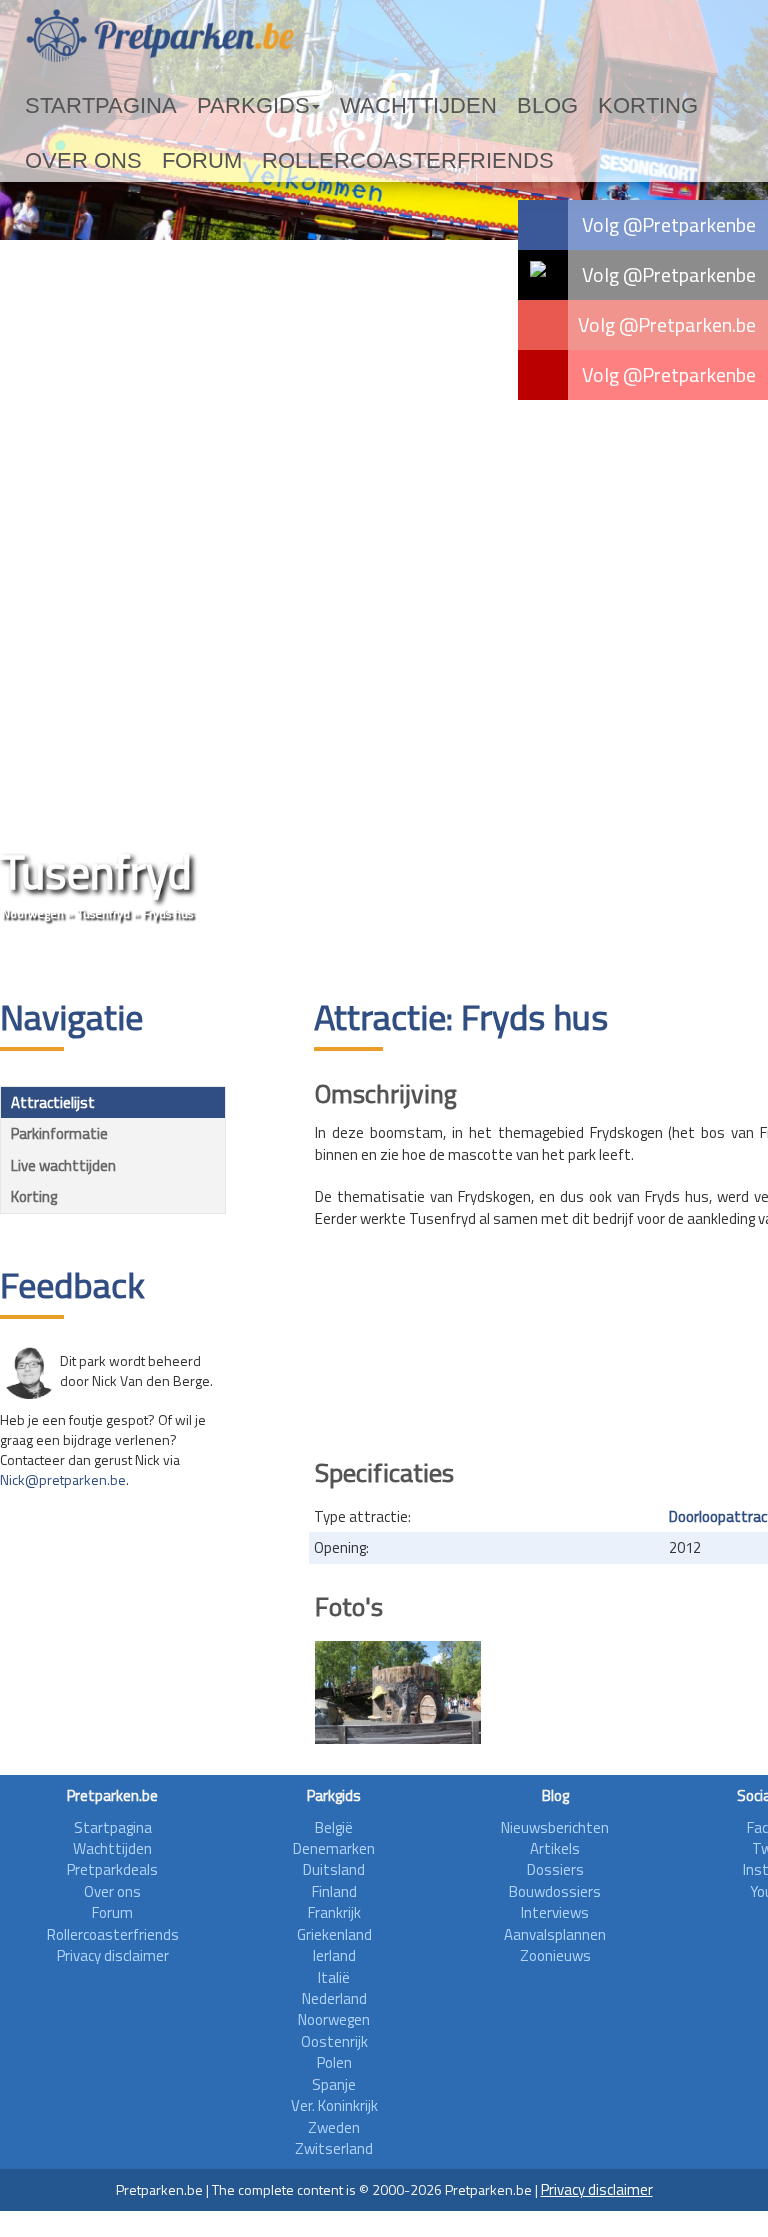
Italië (334, 1977)
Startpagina (76, 106)
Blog (395, 106)
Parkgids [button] (183, 106)
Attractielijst (53, 1102)
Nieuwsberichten (555, 1827)
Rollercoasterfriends (119, 161)
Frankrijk (334, 1912)
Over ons (555, 106)
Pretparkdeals (112, 1869)
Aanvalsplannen (555, 1934)
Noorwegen (33, 913)
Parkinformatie (59, 1133)
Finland (334, 1891)
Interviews (555, 1912)
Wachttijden (303, 106)
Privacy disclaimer (113, 1955)
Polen (334, 2062)
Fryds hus (168, 913)
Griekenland (334, 1934)
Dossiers (555, 1869)
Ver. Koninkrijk (334, 2105)
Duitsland (334, 1869)
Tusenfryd (103, 913)
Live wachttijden (63, 1165)
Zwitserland (334, 2148)
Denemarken (334, 1848)
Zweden (334, 2127)
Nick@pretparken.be (63, 1479)
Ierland (334, 1955)
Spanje (334, 2084)
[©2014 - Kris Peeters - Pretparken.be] (398, 1692)
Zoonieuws (555, 1955)
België (334, 1827)
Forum (637, 106)
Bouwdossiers (555, 1891)
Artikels (555, 1848)
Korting (467, 106)
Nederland (334, 1998)
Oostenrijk (334, 2041)
